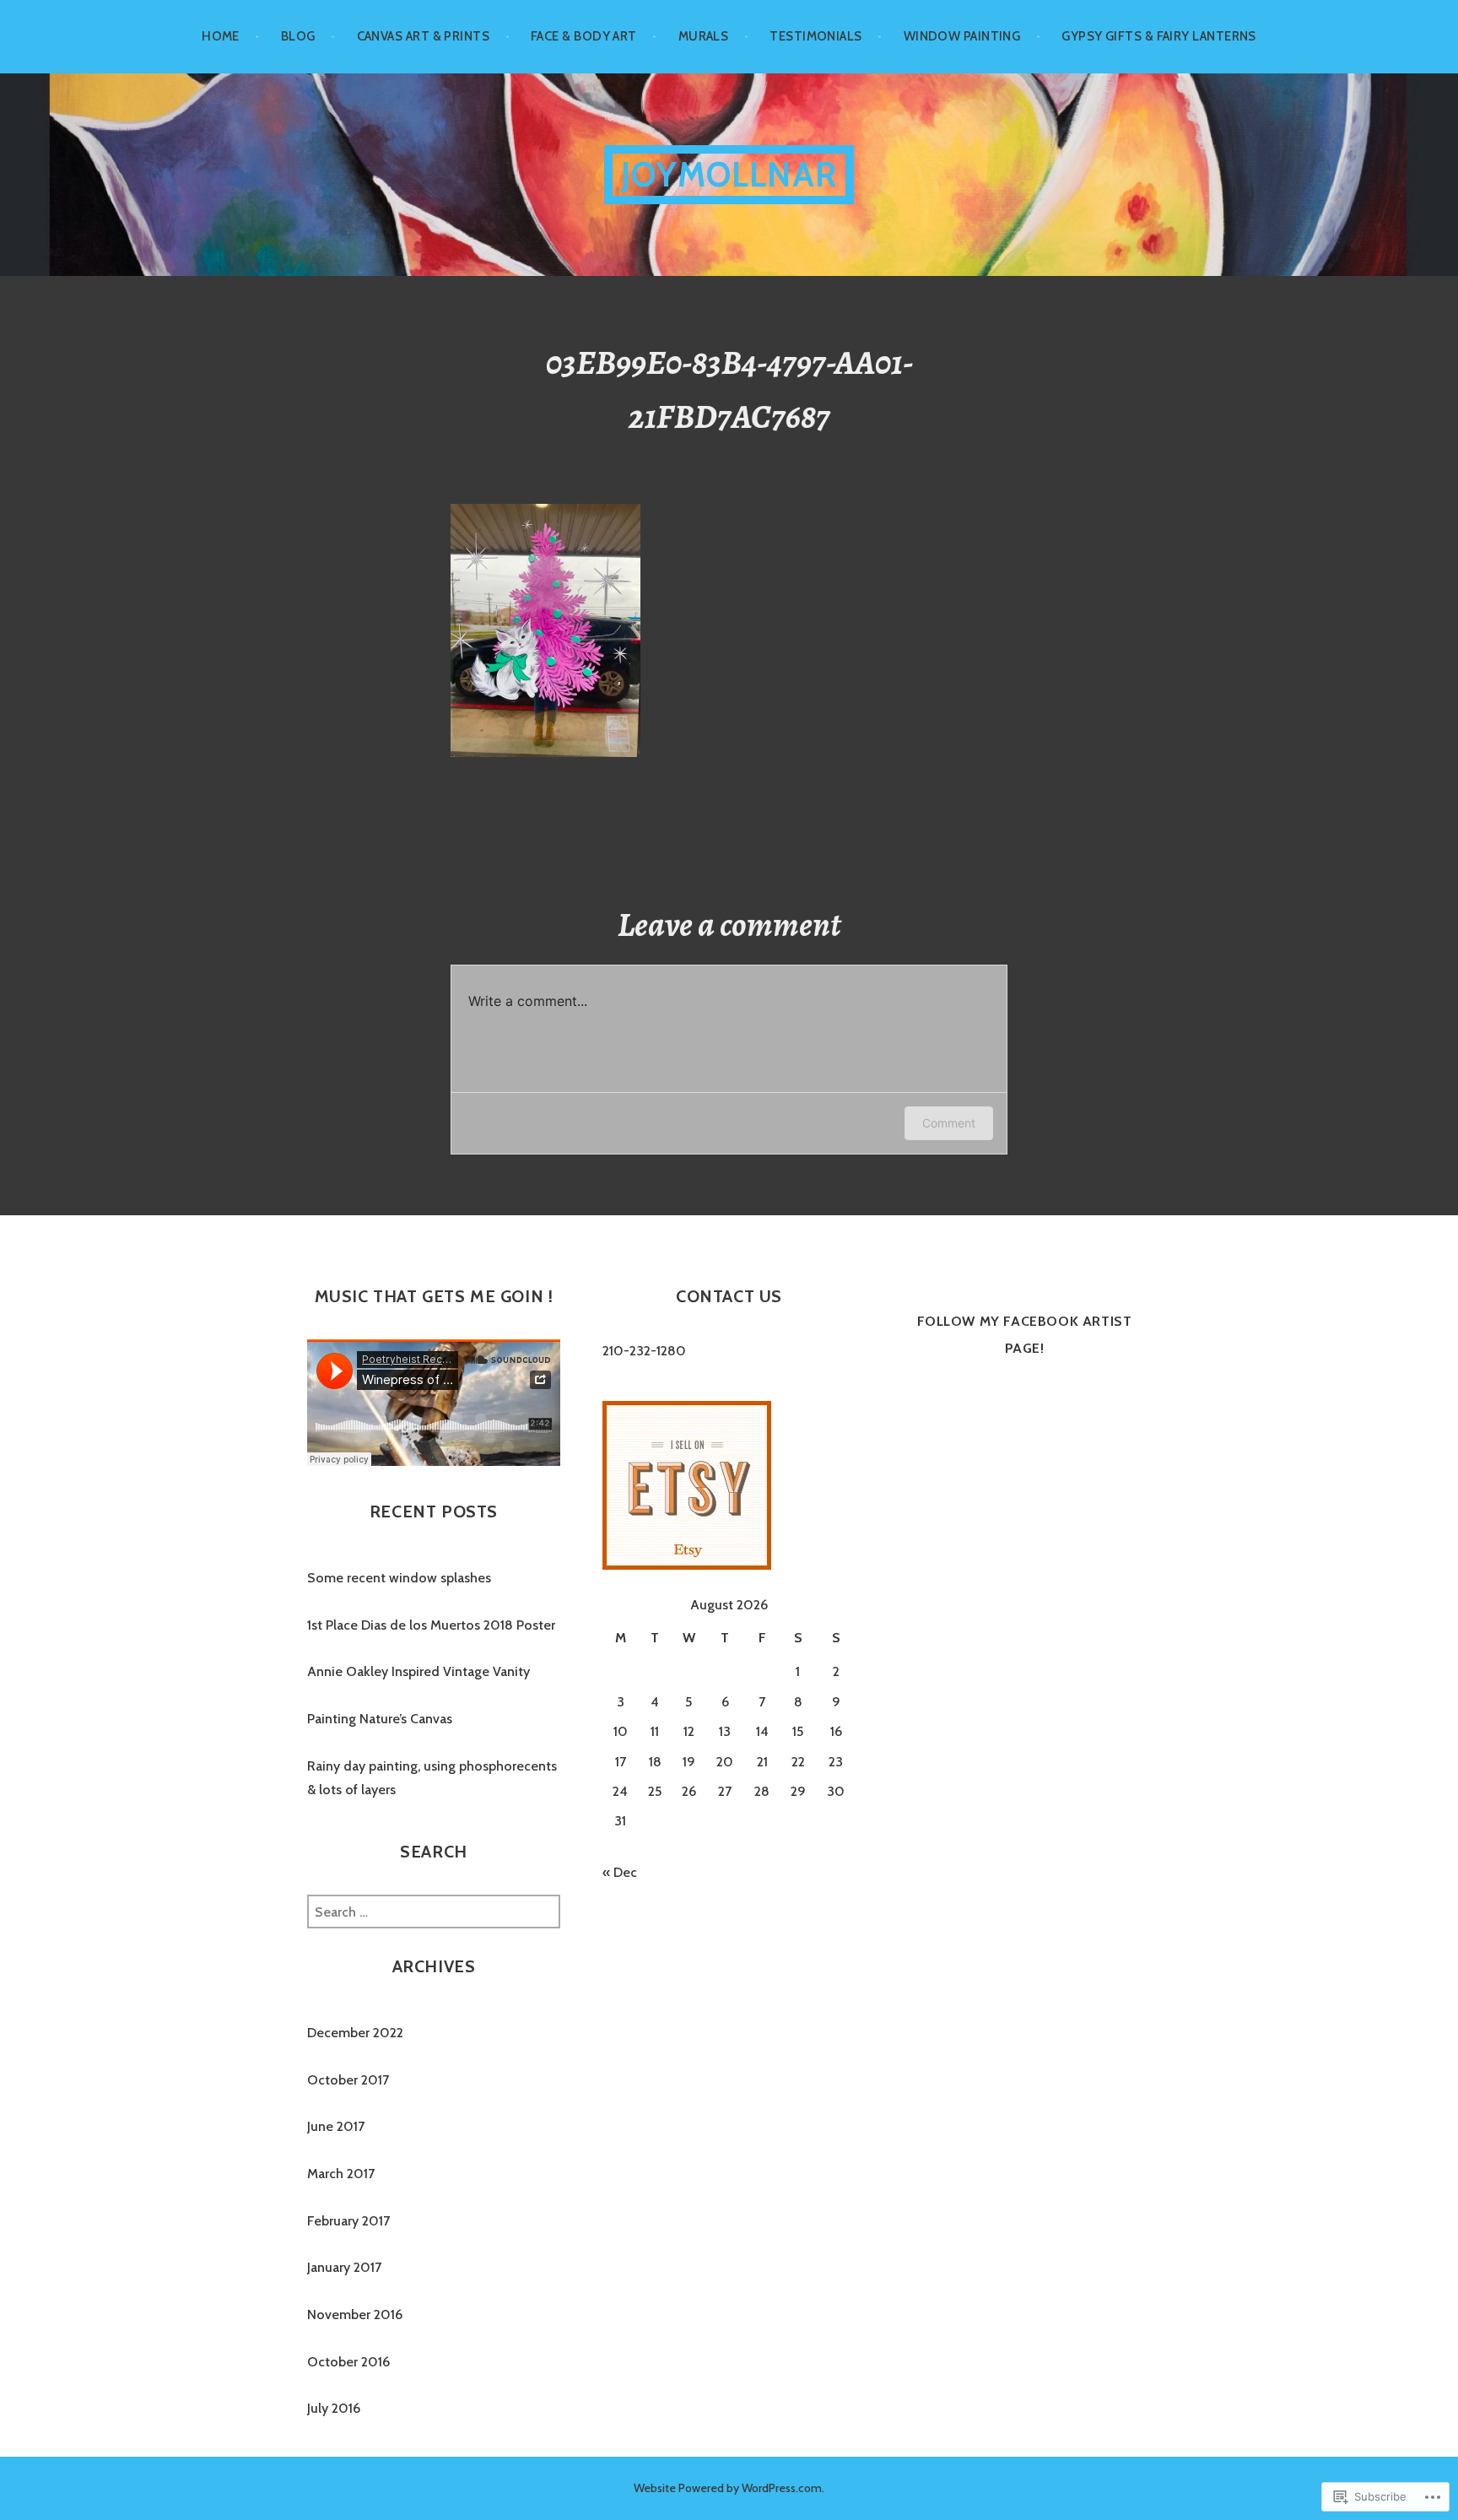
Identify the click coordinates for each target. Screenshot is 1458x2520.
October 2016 (348, 2362)
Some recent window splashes (399, 1578)
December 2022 (355, 2033)
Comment (949, 1123)
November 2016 (355, 2315)
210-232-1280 (644, 1351)
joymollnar (729, 174)
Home (221, 36)
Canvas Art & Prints (424, 36)
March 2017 (341, 2174)
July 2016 (334, 2408)
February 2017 (348, 2221)
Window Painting (962, 36)
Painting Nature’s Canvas (380, 1719)
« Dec (620, 1872)
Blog (298, 36)
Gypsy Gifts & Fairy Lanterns (1159, 36)
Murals (704, 36)
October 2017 (348, 2080)
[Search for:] (434, 1912)
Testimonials (815, 36)
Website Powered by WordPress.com (728, 2488)
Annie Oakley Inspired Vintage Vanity (418, 1671)
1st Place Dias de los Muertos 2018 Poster (431, 1625)
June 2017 (336, 2126)
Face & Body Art (584, 36)
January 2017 (344, 2267)
